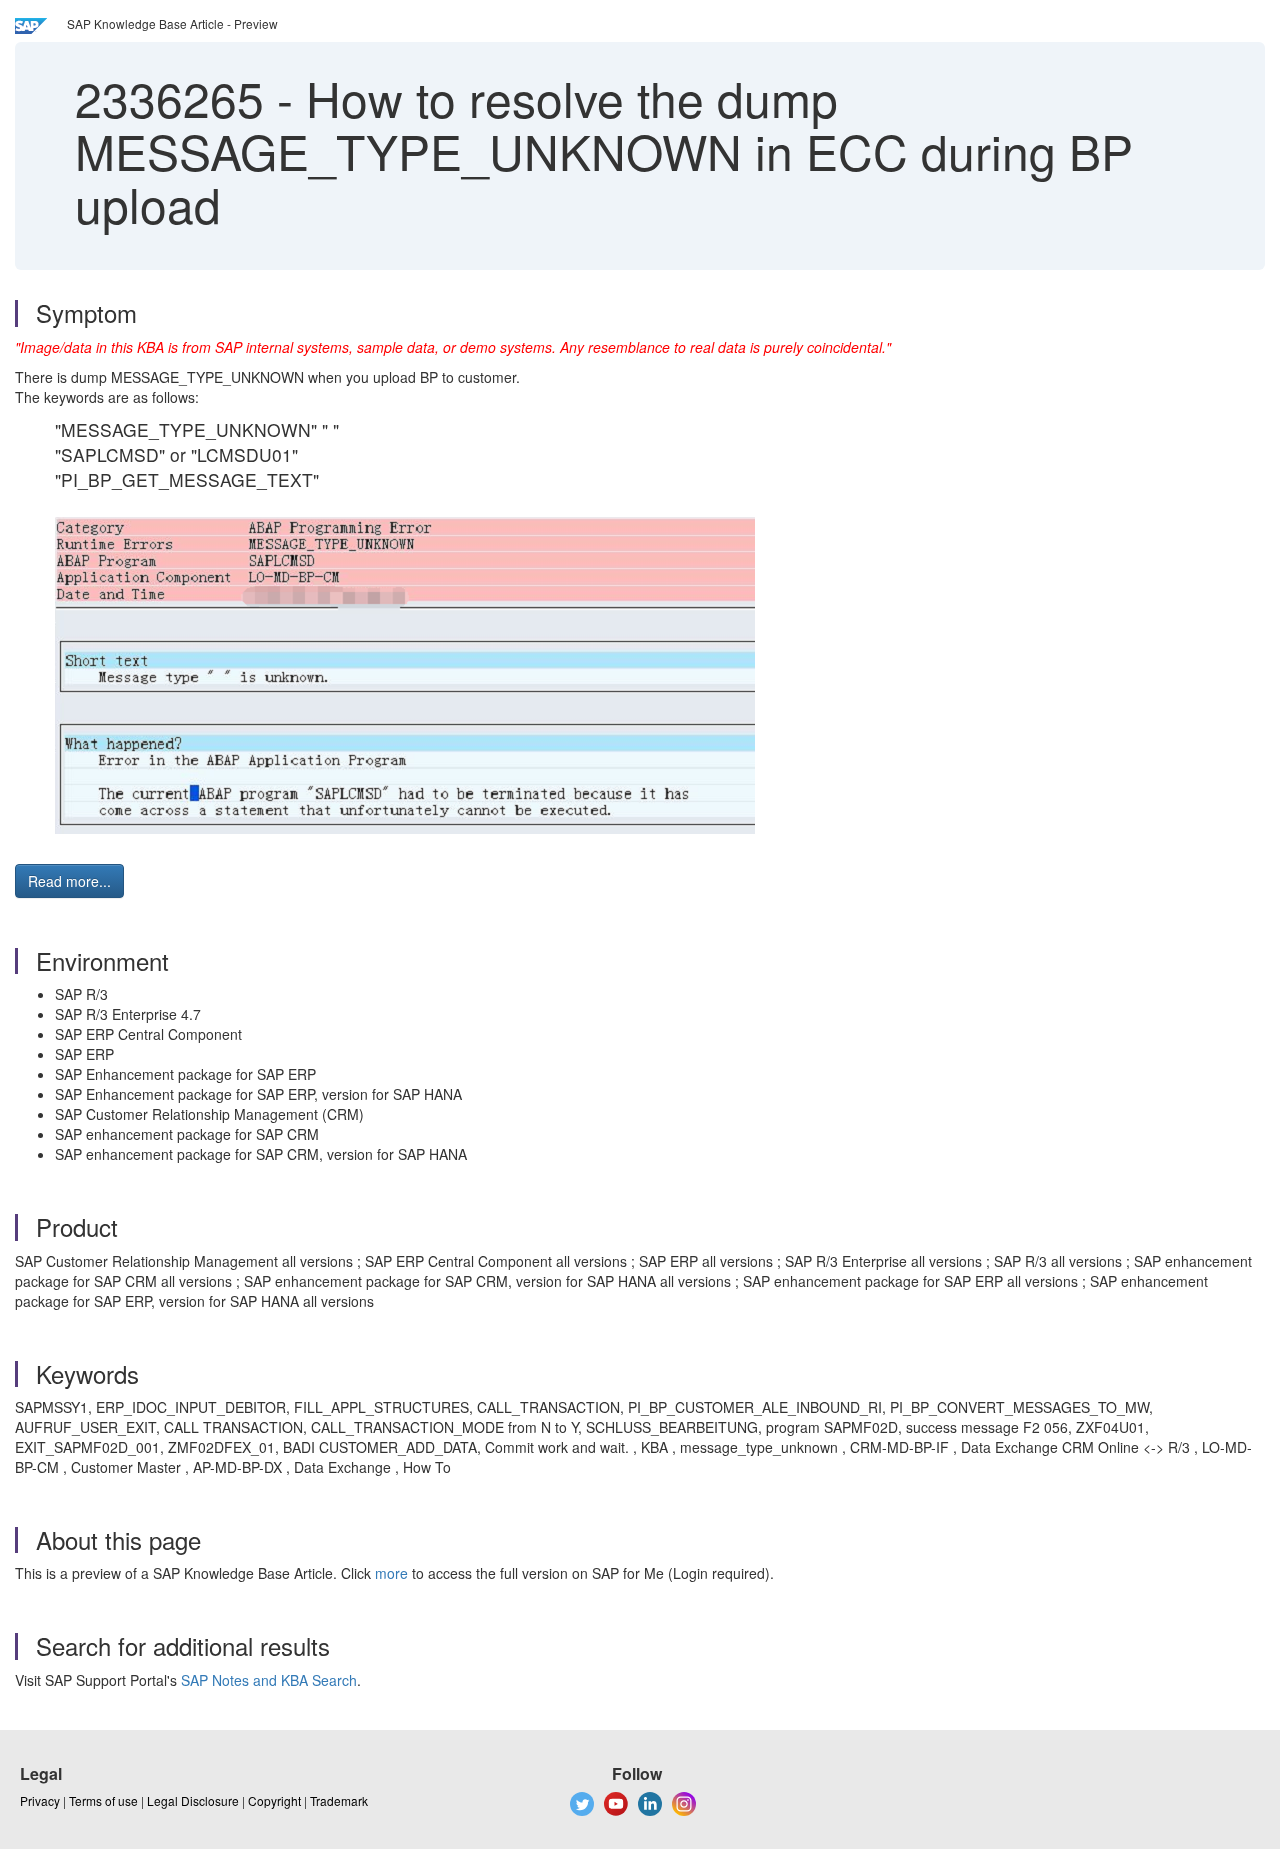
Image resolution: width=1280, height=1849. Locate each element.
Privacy (40, 1800)
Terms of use (103, 1800)
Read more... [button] (69, 881)
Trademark (339, 1800)
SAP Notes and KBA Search (269, 1680)
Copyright (274, 1800)
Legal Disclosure (193, 1800)
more (391, 1573)
